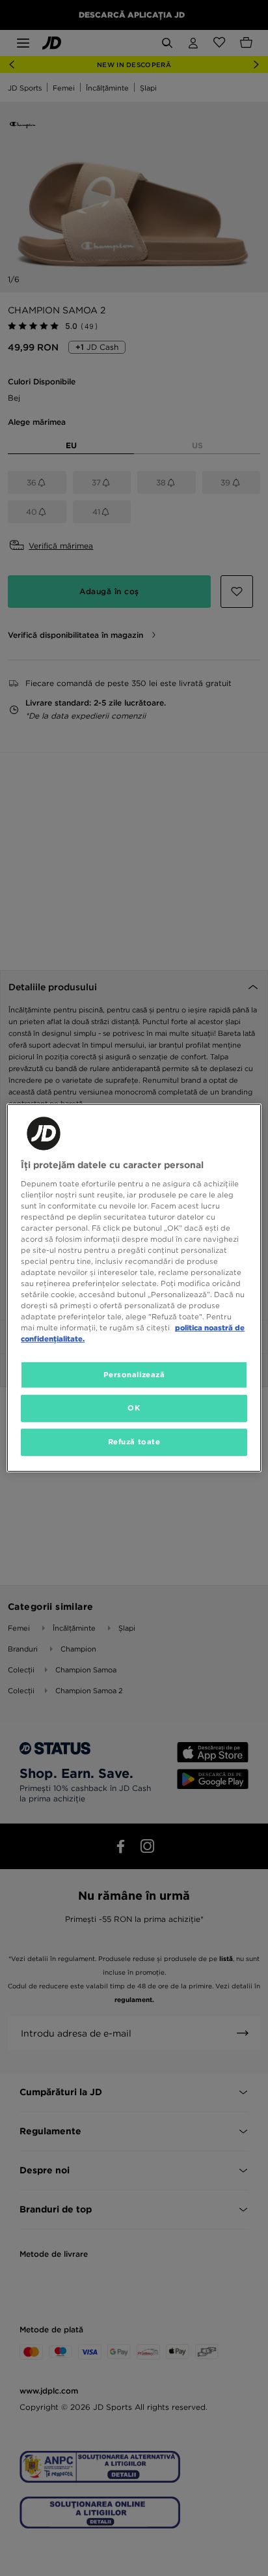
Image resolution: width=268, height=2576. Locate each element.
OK (134, 1408)
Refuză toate (134, 1442)
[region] (134, 1288)
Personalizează (134, 1374)
